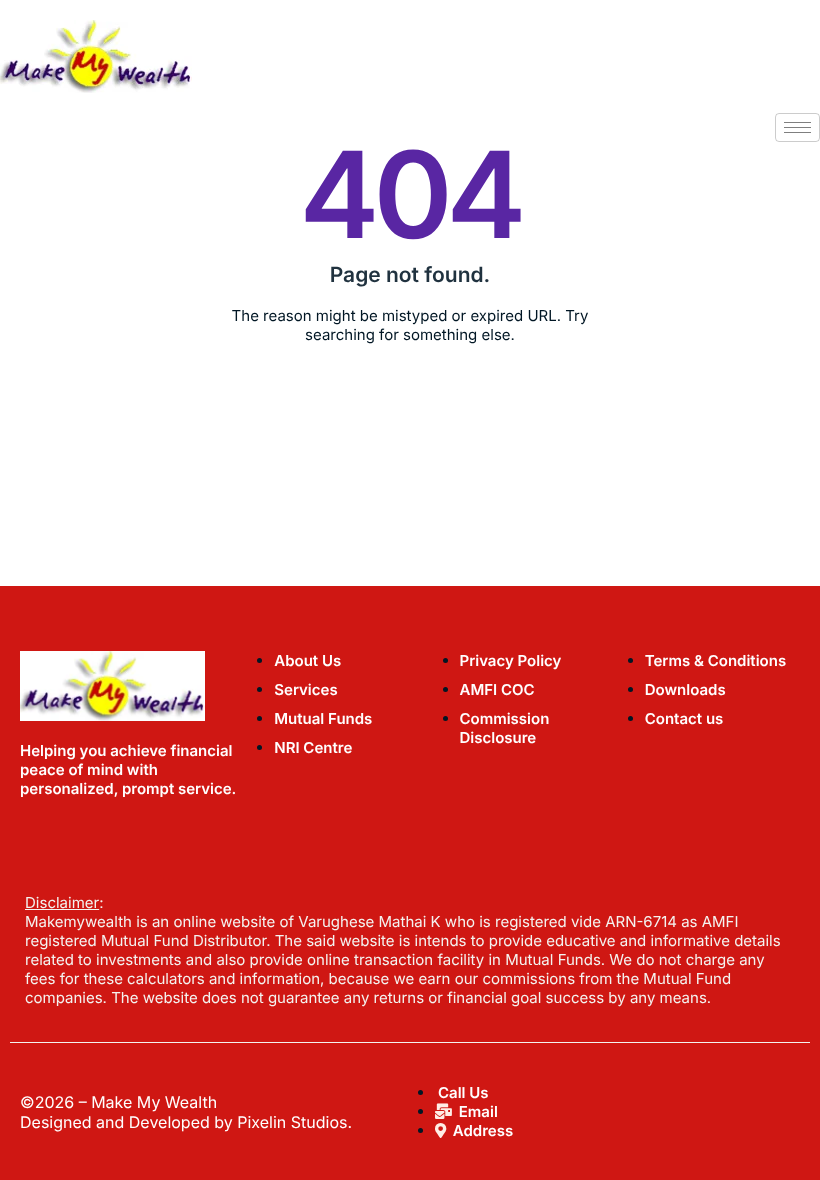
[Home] (96, 55)
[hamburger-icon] (797, 127)
